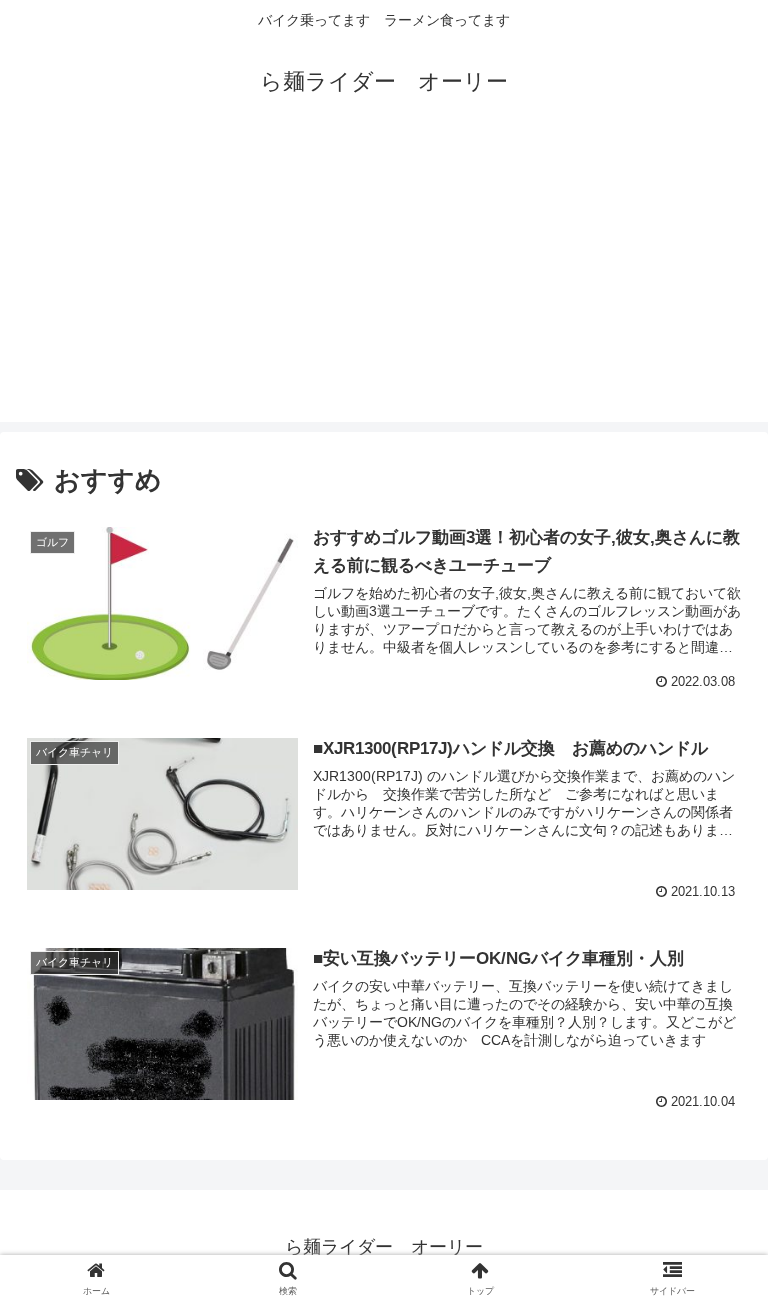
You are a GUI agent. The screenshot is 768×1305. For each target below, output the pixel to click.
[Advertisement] (384, 282)
